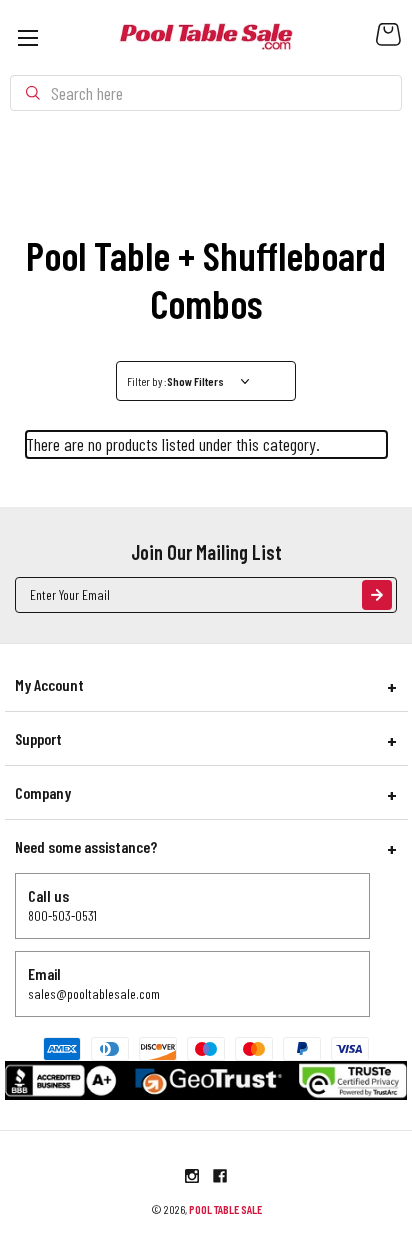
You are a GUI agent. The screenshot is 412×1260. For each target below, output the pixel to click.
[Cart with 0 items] (388, 39)
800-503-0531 (62, 915)
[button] (206, 381)
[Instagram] (192, 1176)
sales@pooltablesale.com (94, 993)
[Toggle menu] (27, 37)
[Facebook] (220, 1176)
